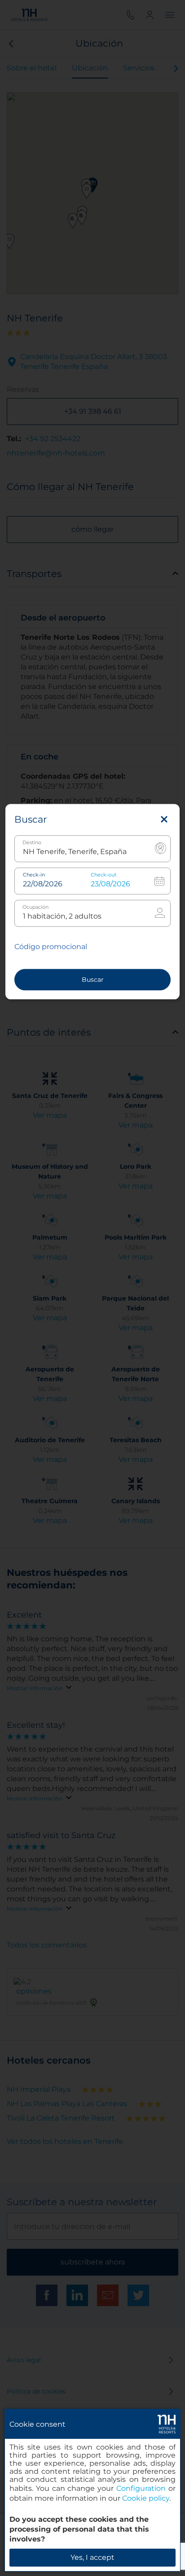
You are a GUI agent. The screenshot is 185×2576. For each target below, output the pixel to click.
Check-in (34, 875)
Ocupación (35, 907)
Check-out (104, 875)
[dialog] (92, 2490)
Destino (32, 843)
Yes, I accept (92, 2557)
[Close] (164, 820)
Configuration (141, 2488)
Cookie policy (146, 2498)
